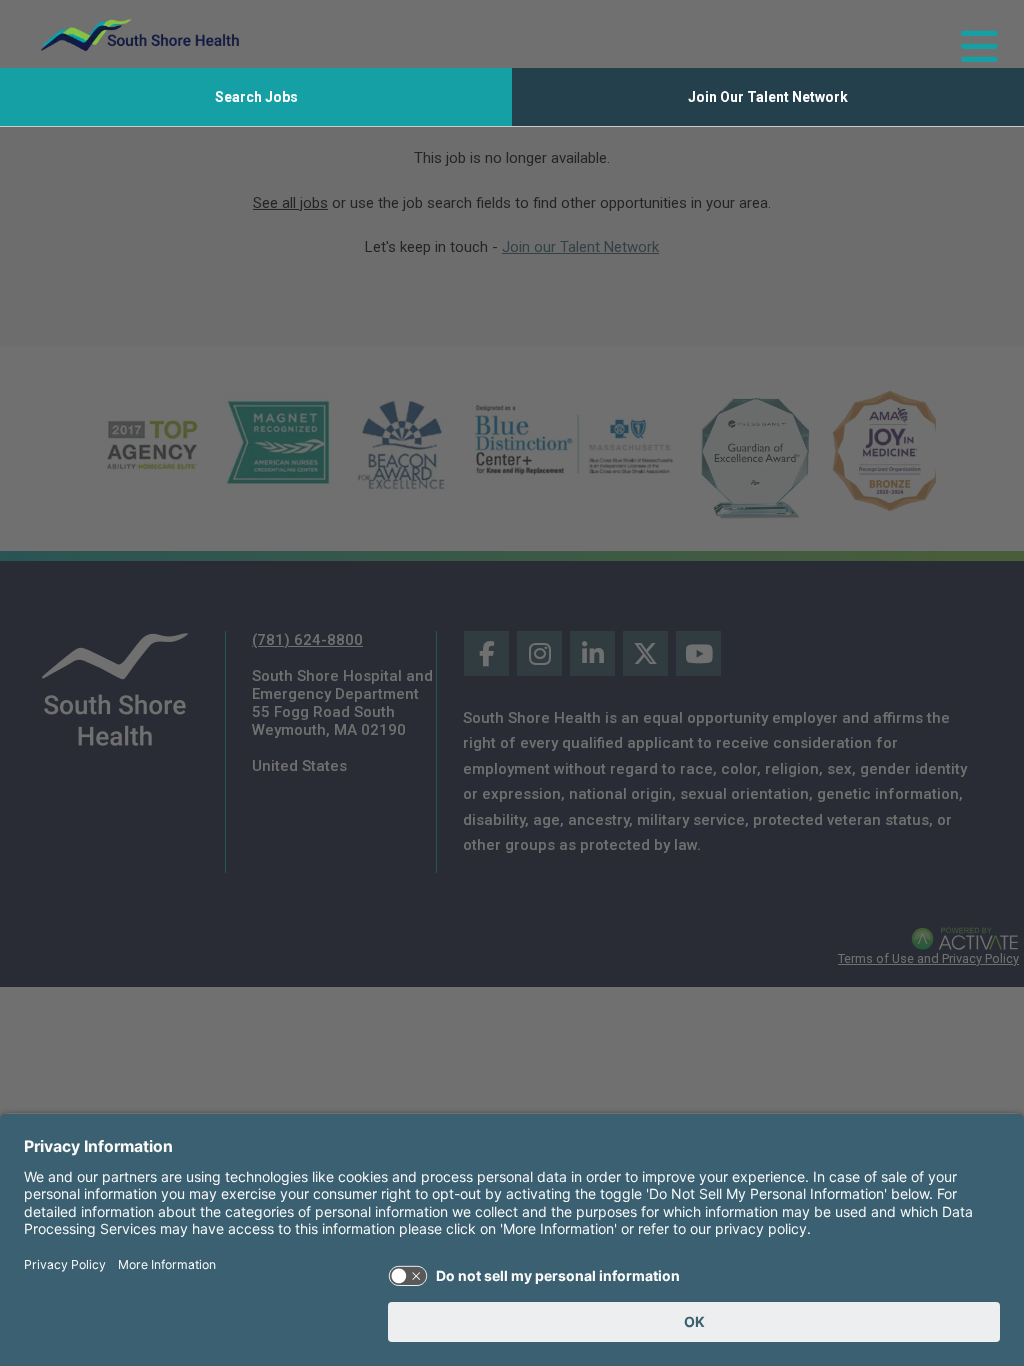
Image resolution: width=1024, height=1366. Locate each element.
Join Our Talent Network (768, 97)
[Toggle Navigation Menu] (971, 35)
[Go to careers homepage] (140, 35)
